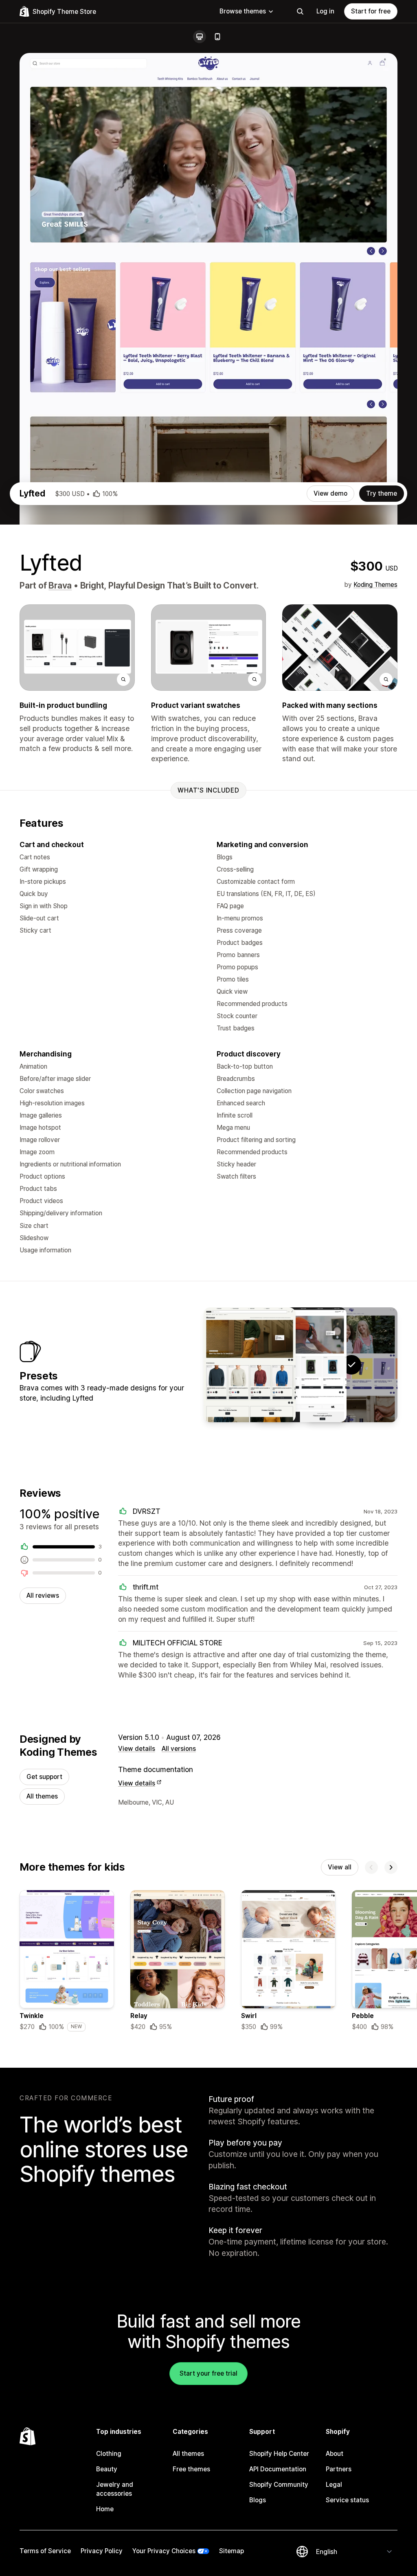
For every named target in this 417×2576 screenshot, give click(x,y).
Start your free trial (208, 2373)
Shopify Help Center (279, 2454)
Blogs (258, 2500)
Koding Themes (375, 585)
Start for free (371, 11)
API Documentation (278, 2469)
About (335, 2454)
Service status (347, 2500)
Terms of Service (45, 2551)
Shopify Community (279, 2485)
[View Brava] (301, 1365)
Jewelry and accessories (115, 2489)
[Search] (300, 11)
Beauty (107, 2469)
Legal (334, 2485)
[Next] (391, 1867)
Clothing (109, 2454)
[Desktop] (200, 37)
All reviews (43, 1595)
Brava (60, 585)
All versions (179, 1749)
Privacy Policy (102, 2551)
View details (137, 1749)
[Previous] (371, 1867)
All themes (42, 1796)
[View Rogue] (250, 1365)
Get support (44, 1777)
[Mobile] (217, 37)
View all (340, 1867)
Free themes (191, 2469)
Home (105, 2509)
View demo (330, 493)
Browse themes (243, 11)
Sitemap (232, 2551)
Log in (325, 11)
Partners (339, 2469)
